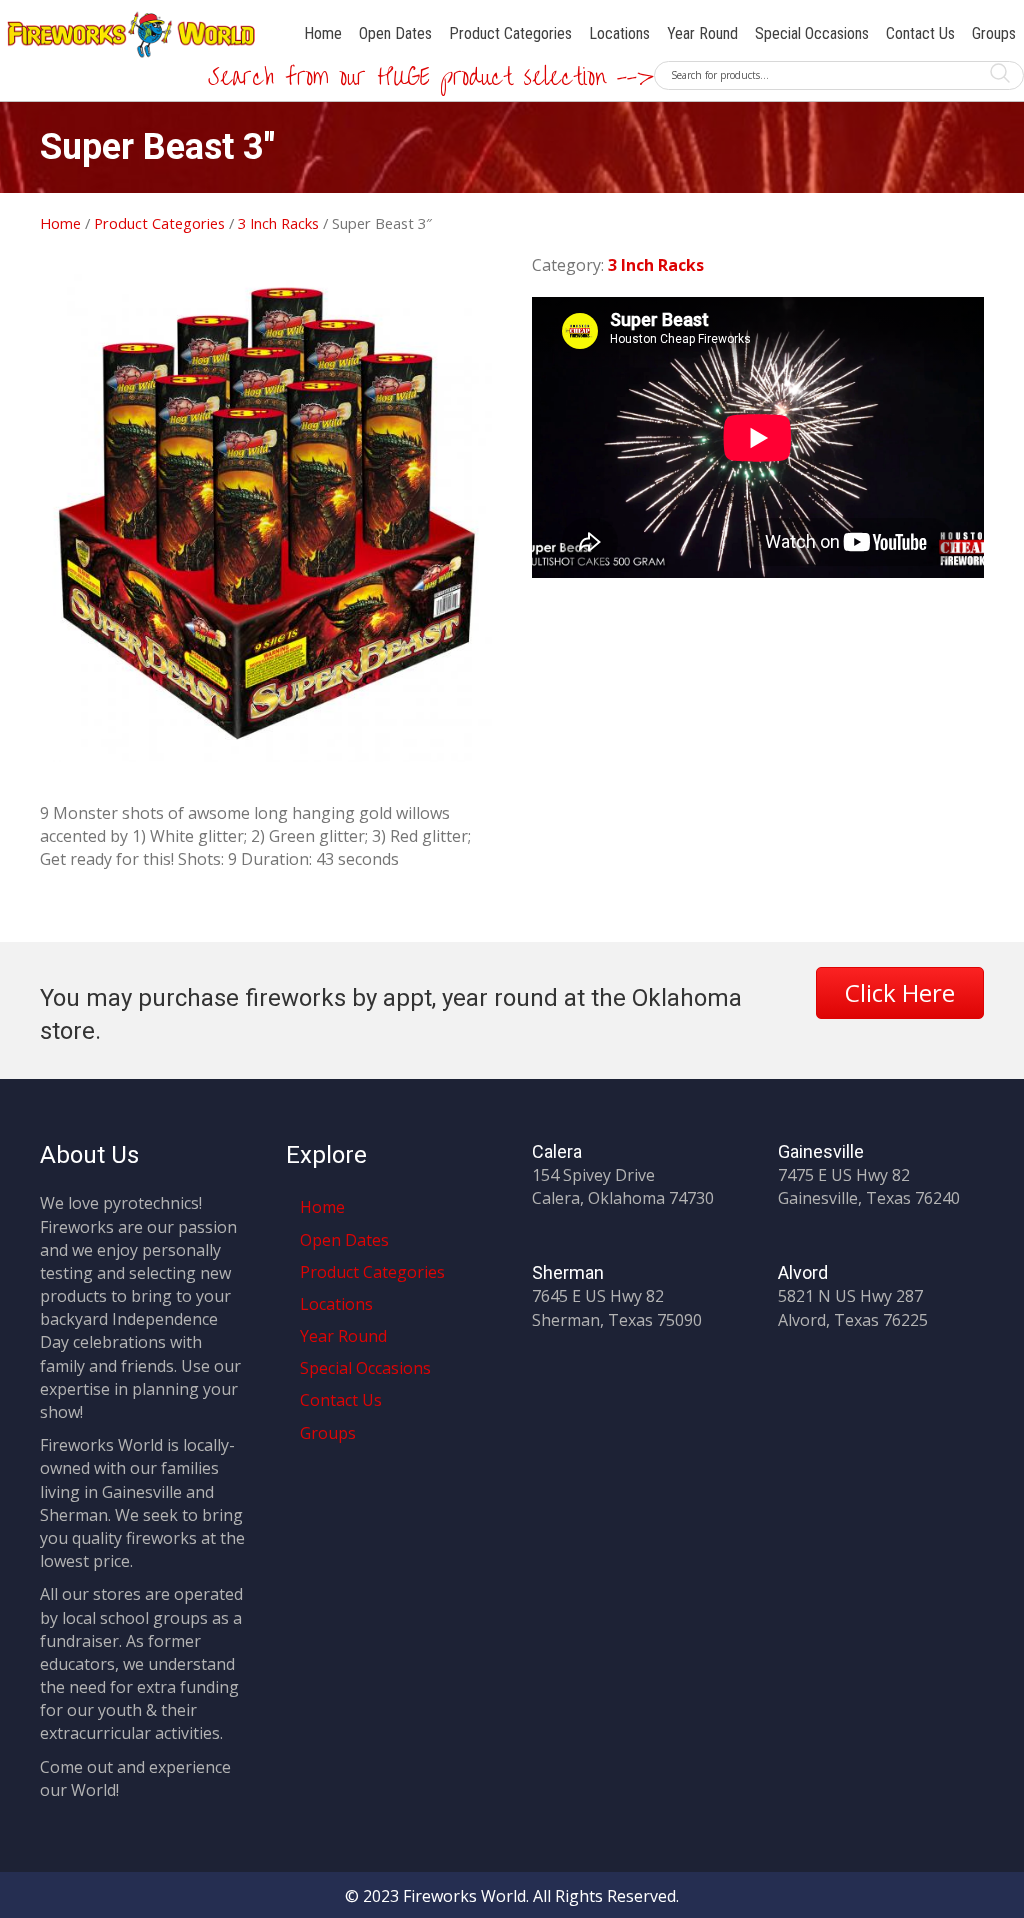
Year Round (702, 33)
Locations (619, 33)
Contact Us (920, 33)
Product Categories (510, 33)
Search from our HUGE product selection (455, 77)
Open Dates (395, 33)
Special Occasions (812, 33)
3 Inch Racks (278, 223)
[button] (900, 993)
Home (323, 33)
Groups (994, 33)
